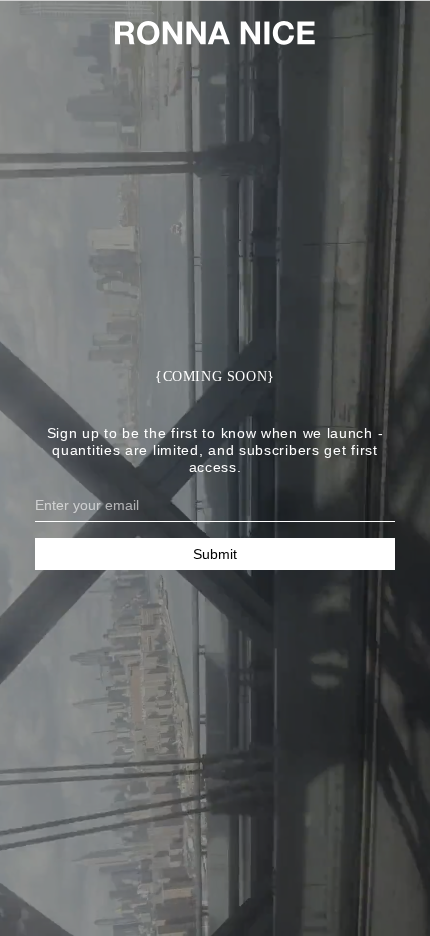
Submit (215, 554)
